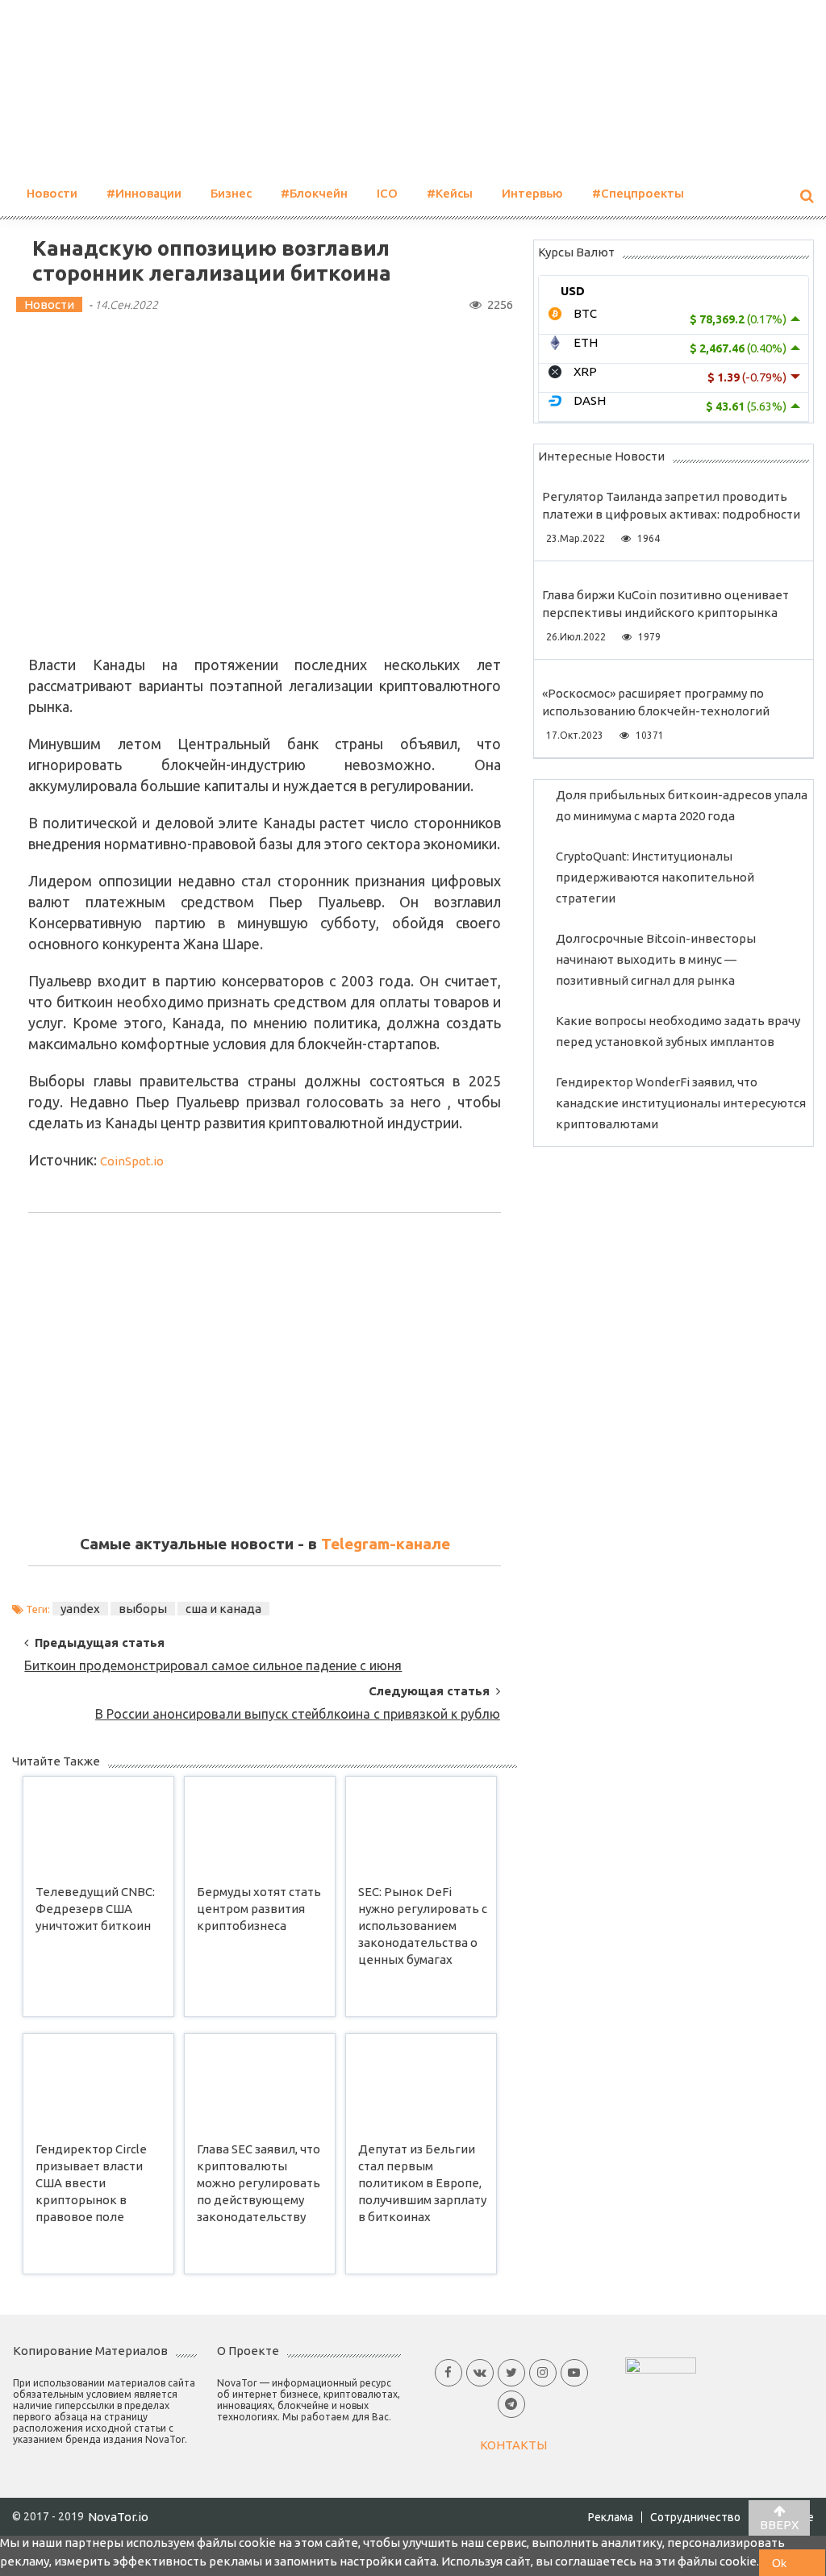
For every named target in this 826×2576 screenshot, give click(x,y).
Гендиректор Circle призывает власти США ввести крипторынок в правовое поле (91, 2182)
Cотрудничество (695, 2517)
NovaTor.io (118, 2517)
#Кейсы (450, 193)
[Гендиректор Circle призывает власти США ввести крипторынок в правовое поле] (98, 2084)
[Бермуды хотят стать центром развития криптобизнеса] (260, 1827)
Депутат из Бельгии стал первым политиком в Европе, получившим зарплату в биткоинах (422, 2182)
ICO (387, 193)
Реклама (611, 2517)
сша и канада (223, 1609)
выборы (143, 1609)
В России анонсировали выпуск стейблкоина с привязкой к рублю (298, 1714)
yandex (80, 1609)
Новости (52, 193)
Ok (779, 2563)
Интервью (532, 193)
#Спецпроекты (638, 193)
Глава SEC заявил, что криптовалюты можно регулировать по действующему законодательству (259, 2182)
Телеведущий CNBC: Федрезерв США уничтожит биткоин (95, 1909)
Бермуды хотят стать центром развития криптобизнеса (259, 1909)
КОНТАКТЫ (513, 2445)
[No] (812, 2563)
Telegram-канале (386, 1544)
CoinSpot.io (132, 1161)
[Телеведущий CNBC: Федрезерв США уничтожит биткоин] (98, 1827)
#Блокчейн (314, 193)
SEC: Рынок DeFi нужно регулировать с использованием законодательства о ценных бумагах (423, 1925)
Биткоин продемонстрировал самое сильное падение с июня (213, 1665)
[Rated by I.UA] (661, 2363)
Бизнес (231, 193)
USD (573, 291)
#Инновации (144, 193)
